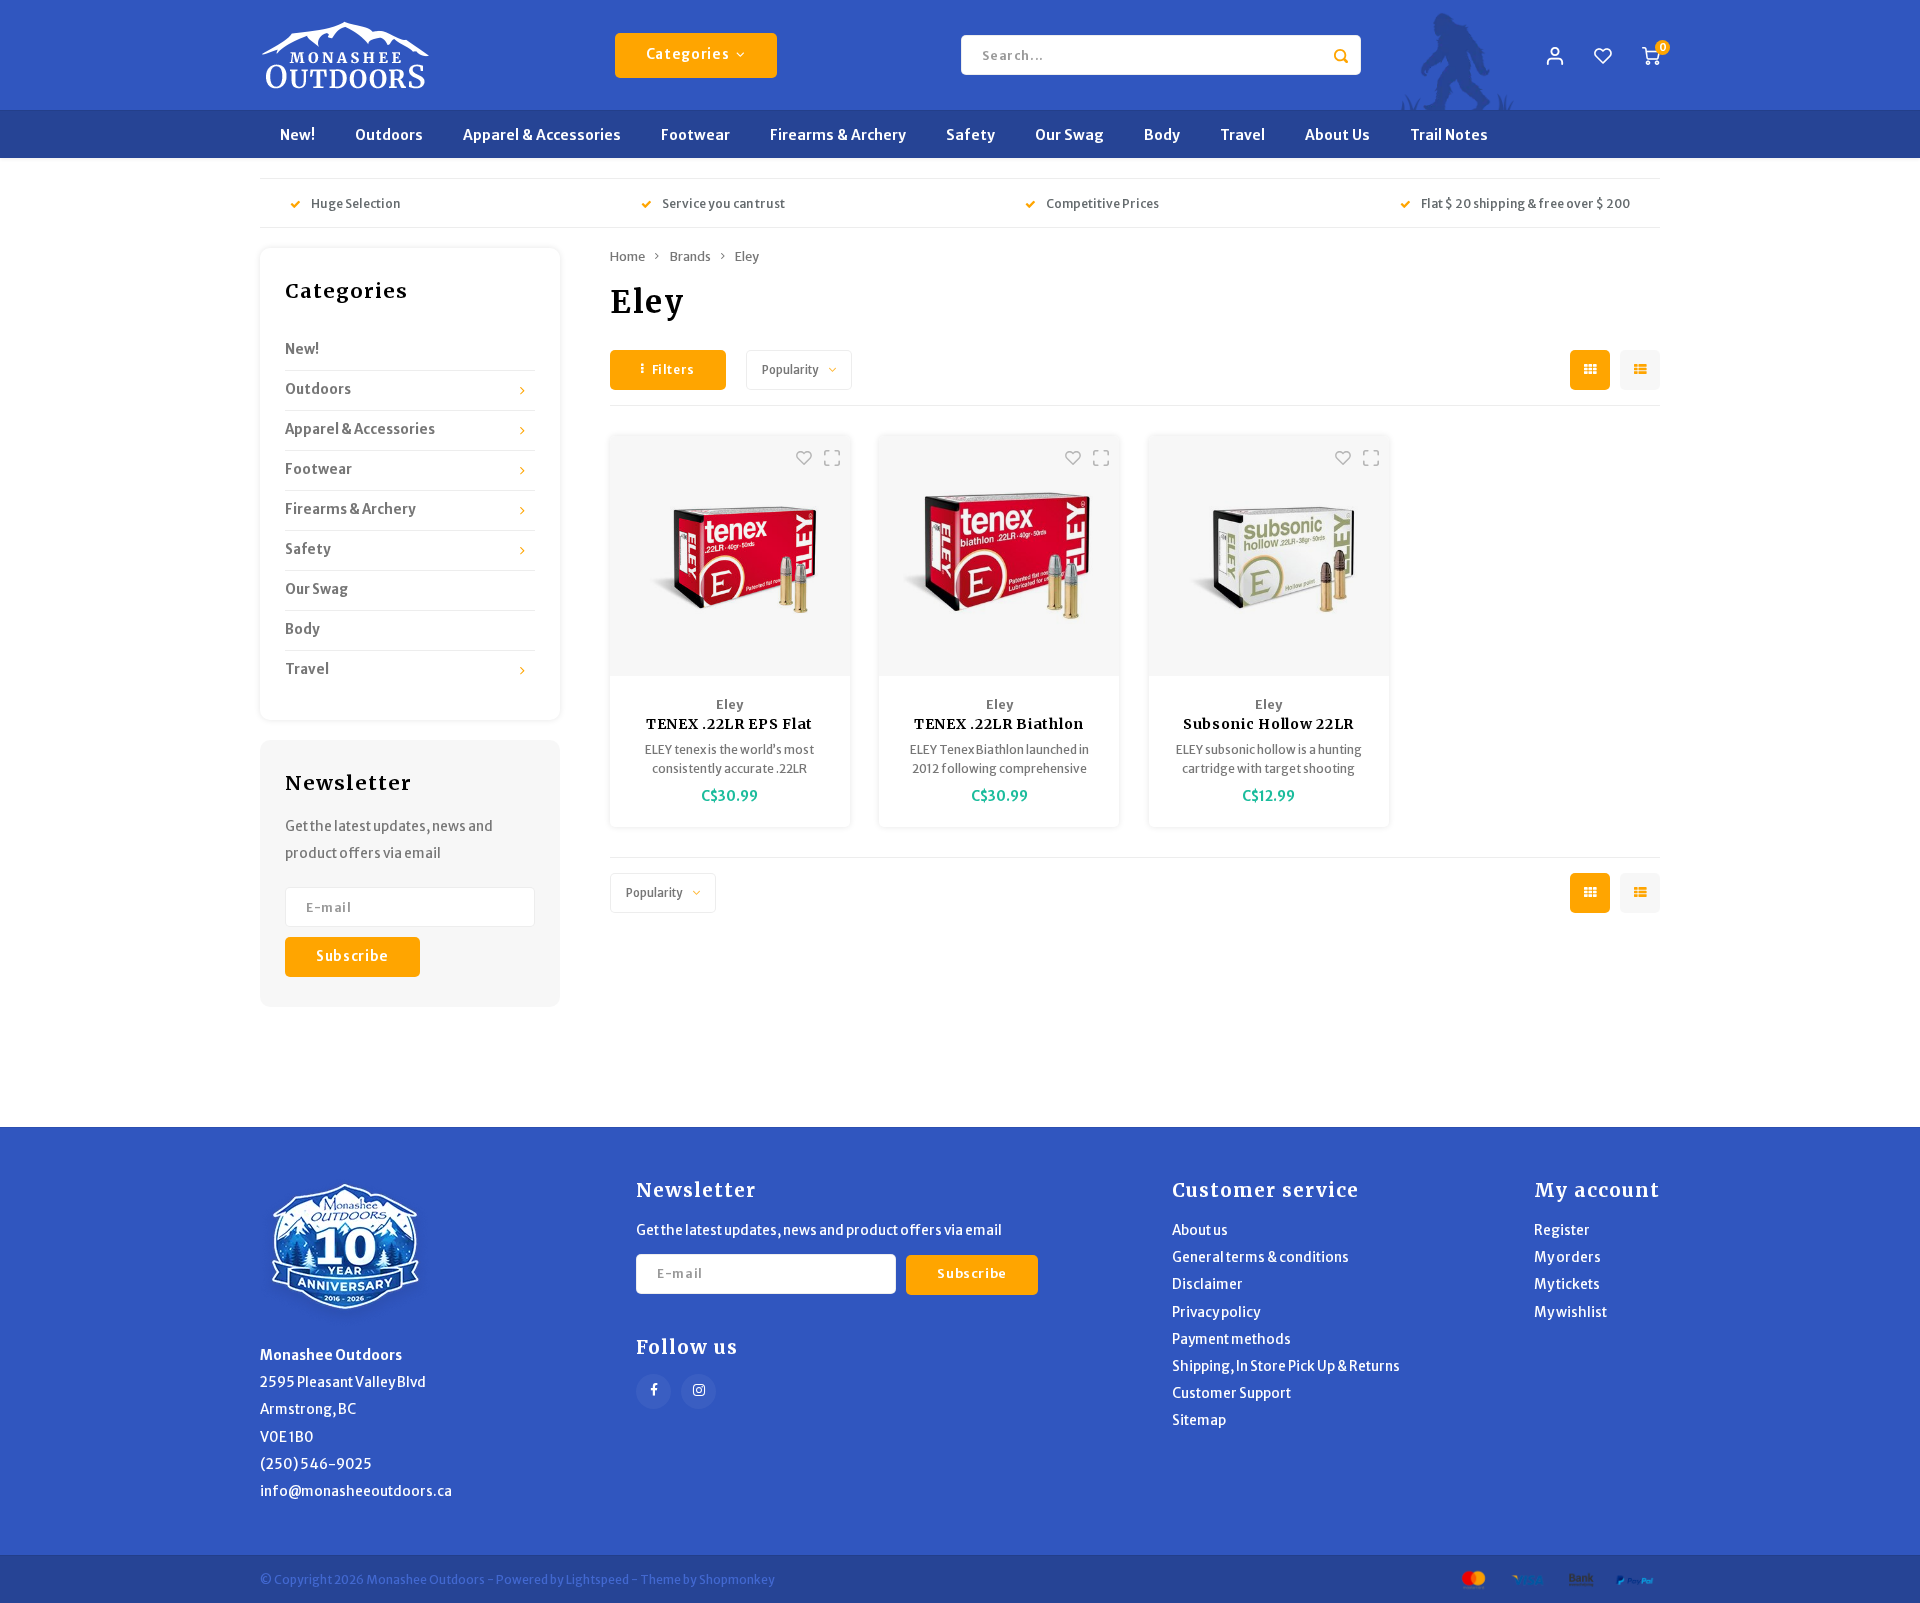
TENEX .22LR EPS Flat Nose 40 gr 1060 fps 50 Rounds (729, 725)
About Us (1337, 135)
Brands (690, 256)
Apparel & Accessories (542, 135)
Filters (673, 369)
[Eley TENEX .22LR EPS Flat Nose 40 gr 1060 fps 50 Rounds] (730, 556)
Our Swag (1069, 135)
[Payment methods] (1472, 1578)
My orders (1567, 1257)
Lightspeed (597, 1579)
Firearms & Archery (838, 135)
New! (297, 135)
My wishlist (1570, 1312)
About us (1200, 1230)
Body (1162, 135)
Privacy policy (1216, 1312)
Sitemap (1199, 1420)
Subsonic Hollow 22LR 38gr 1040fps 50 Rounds (1268, 725)
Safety (970, 135)
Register (1562, 1230)
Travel (1242, 135)
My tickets (1567, 1284)
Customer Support (1231, 1393)
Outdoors (389, 135)
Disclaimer (1207, 1284)
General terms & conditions (1260, 1257)
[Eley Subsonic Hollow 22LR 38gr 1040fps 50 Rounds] (1269, 556)
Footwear (695, 135)
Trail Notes (1449, 135)
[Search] (1341, 55)
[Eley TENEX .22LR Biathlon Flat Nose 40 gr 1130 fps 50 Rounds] (999, 556)
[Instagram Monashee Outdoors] (698, 1391)
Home (627, 256)
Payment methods (1231, 1339)
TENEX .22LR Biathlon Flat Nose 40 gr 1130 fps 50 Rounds (999, 725)
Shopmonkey (737, 1579)
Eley (747, 256)
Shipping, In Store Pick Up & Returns (1286, 1366)
